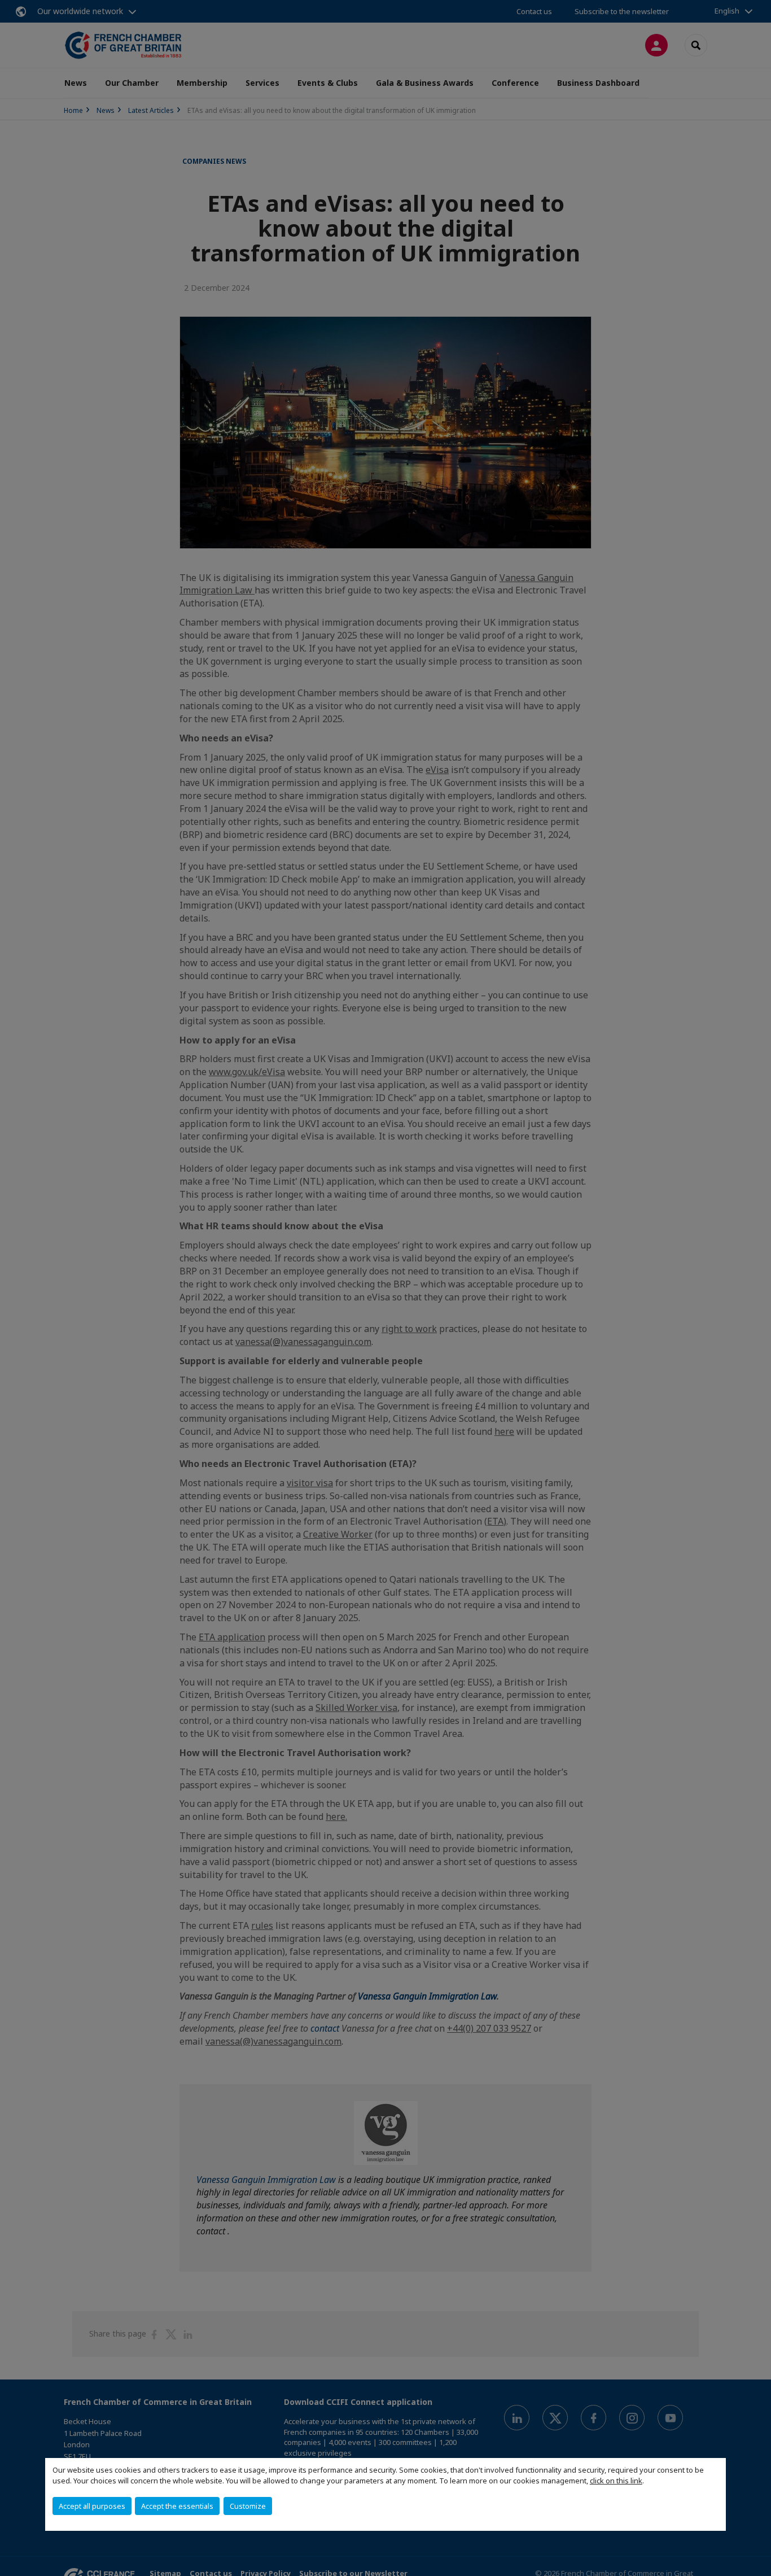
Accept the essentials (177, 2506)
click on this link (616, 2481)
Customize (248, 2506)
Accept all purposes (92, 2506)
